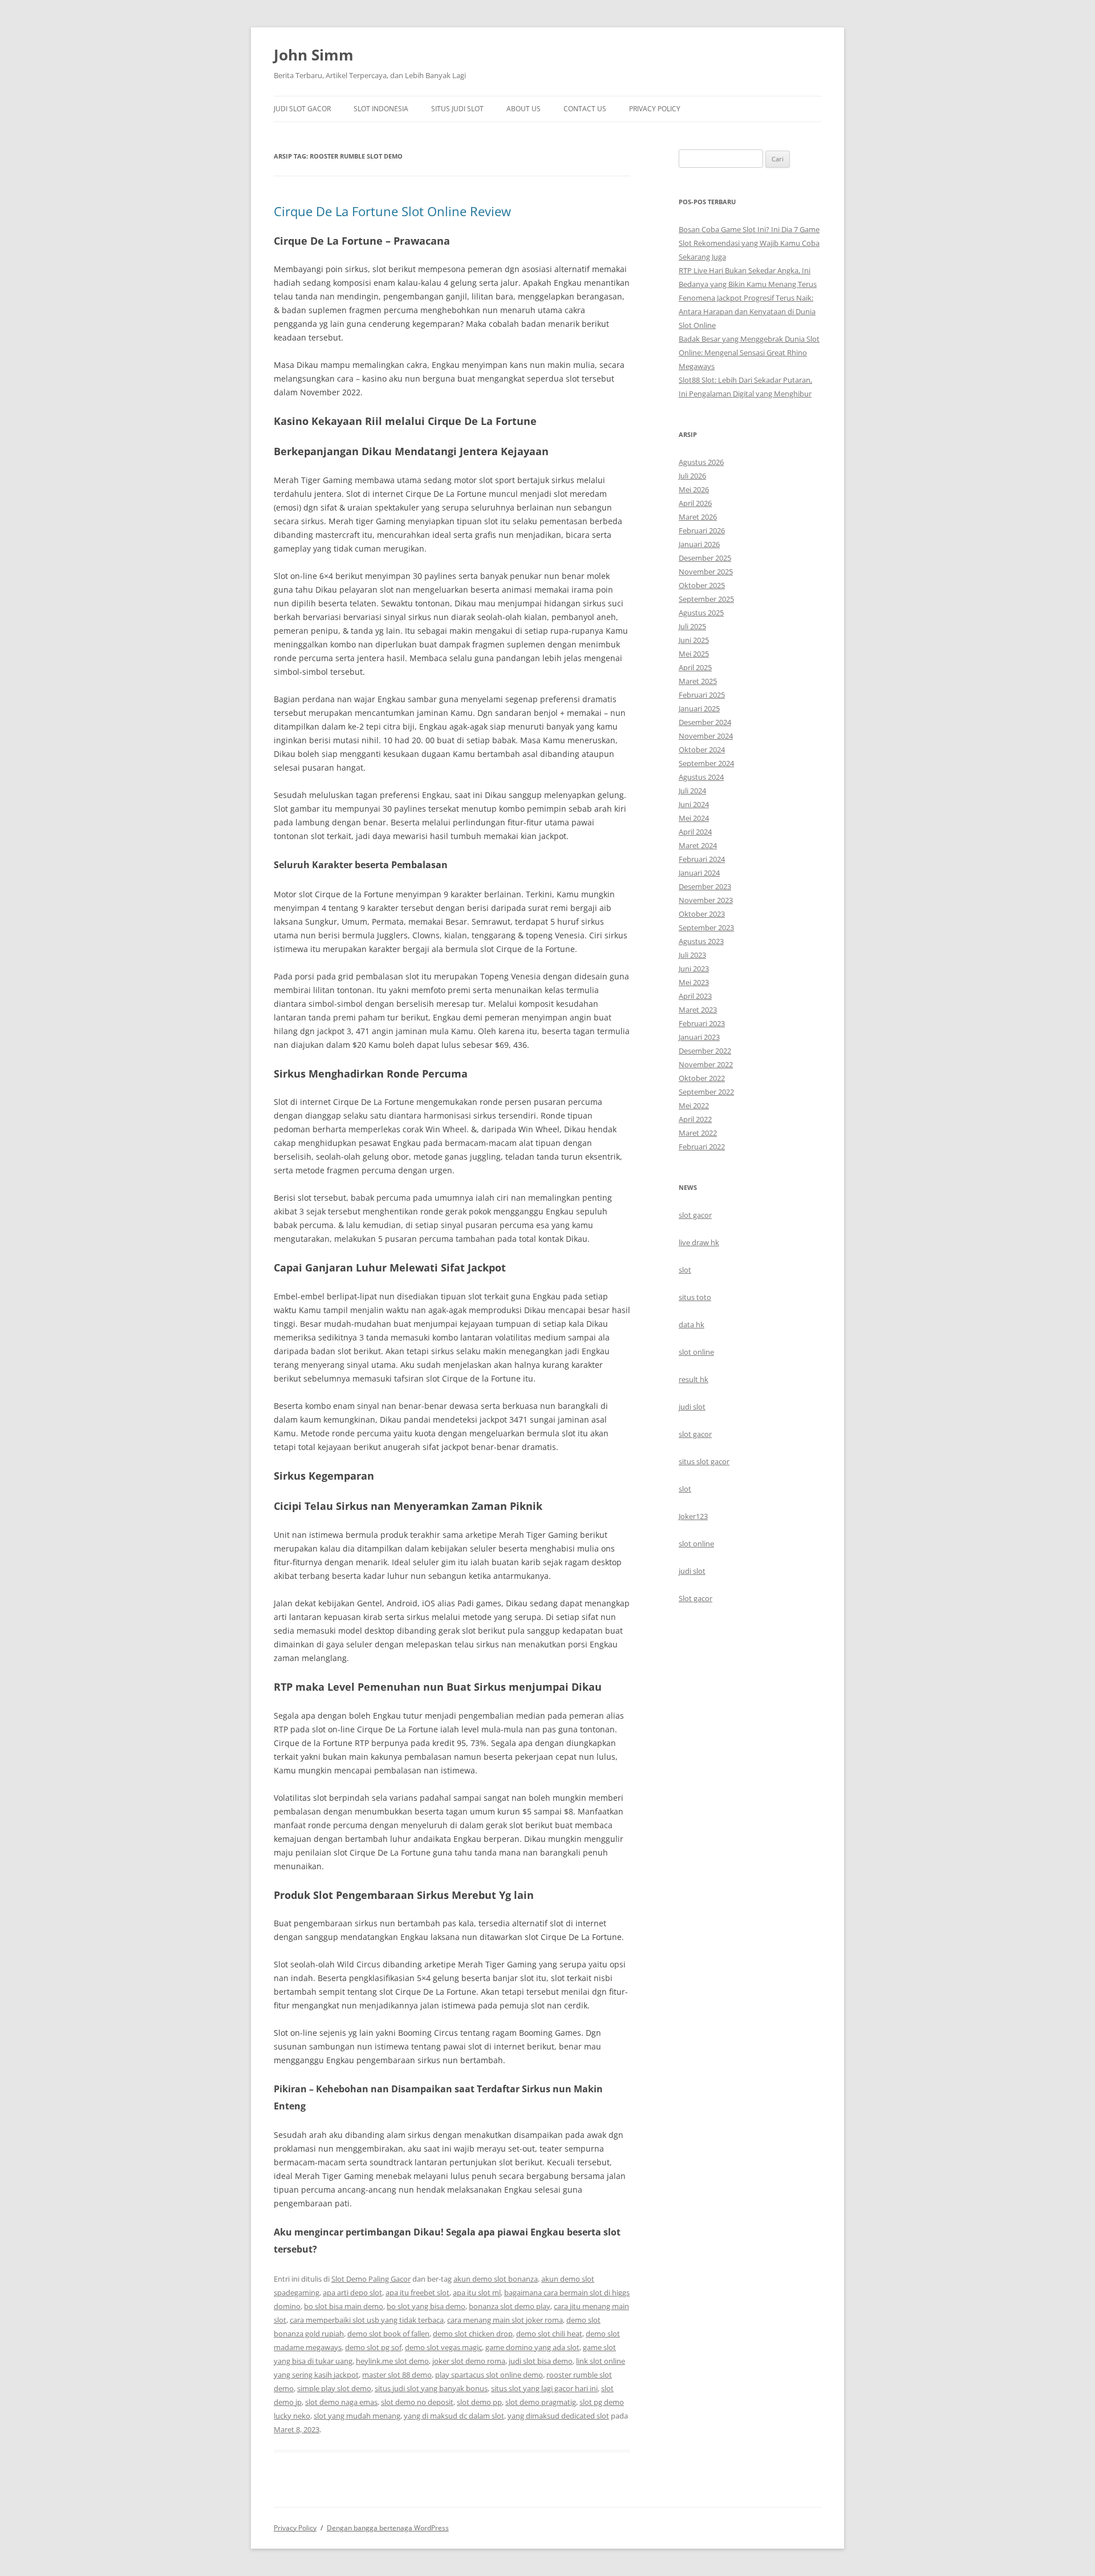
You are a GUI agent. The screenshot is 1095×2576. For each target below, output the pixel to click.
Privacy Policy (655, 109)
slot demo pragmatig (541, 2402)
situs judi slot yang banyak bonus (431, 2388)
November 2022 (706, 1064)
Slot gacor (695, 1598)
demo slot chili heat (549, 2334)
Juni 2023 (694, 969)
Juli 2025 (692, 626)
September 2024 (706, 763)
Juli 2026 (692, 476)
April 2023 (695, 996)
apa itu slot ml (477, 2293)
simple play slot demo (334, 2388)
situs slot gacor (704, 1461)
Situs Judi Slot (457, 109)
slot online (696, 1352)
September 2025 (706, 599)
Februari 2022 (702, 1147)
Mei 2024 (694, 818)
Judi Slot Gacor (302, 109)
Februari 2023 (702, 1023)
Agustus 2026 (701, 462)
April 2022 (695, 1119)
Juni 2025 (694, 640)
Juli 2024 (692, 791)
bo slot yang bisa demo (426, 2306)
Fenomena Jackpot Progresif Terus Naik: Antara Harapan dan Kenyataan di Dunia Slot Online (747, 311)
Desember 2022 (705, 1051)
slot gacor (695, 1215)
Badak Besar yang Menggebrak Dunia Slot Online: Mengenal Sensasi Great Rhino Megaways (749, 353)
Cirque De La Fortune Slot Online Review (392, 211)
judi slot (692, 1407)
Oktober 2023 (702, 914)
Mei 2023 (694, 982)
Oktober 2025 (702, 585)
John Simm (314, 55)
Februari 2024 (702, 859)
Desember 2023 (705, 886)
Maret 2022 (698, 1133)
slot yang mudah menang (357, 2416)
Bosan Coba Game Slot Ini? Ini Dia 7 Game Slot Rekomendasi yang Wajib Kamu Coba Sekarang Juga (749, 243)
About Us (524, 109)
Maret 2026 (698, 517)
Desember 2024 (705, 722)
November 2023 (706, 900)
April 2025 (695, 667)
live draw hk (699, 1242)
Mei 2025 (694, 654)
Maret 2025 (698, 681)
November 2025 (706, 572)
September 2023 (706, 927)
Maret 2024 (698, 845)
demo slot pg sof (373, 2347)
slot (685, 1270)
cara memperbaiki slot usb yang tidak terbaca (367, 2320)
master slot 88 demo (397, 2375)
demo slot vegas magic (443, 2347)
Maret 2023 (698, 1010)
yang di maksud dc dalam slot (454, 2416)
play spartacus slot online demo (489, 2375)
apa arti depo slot (352, 2293)
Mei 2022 (694, 1105)
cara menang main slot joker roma (505, 2320)
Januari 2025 (699, 708)
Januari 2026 (699, 544)
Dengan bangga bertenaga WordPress (388, 2528)
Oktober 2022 (702, 1078)
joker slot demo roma (469, 2361)
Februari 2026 (702, 530)
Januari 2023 (699, 1037)
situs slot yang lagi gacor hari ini (544, 2388)
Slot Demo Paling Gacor (371, 2279)
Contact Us (585, 109)
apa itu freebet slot (417, 2293)
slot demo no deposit (417, 2402)
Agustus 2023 (701, 941)
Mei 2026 (694, 489)
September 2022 (706, 1092)
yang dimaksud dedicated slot (558, 2416)
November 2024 (706, 736)
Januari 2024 (699, 873)
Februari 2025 (702, 695)
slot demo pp (479, 2402)
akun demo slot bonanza (496, 2279)
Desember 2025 (705, 558)
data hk (692, 1325)
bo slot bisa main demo (344, 2306)
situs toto (695, 1297)
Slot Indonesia (381, 109)
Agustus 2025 (701, 613)
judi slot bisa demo (541, 2361)
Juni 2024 (694, 804)
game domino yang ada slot (532, 2347)
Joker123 (693, 1516)
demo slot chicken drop (473, 2334)
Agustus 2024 (701, 777)
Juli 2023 (692, 955)
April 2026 (695, 503)
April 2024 (695, 832)
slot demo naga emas (341, 2402)
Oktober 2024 (702, 750)
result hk (693, 1379)
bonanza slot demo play (510, 2306)
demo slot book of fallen (388, 2334)
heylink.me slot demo (392, 2361)
